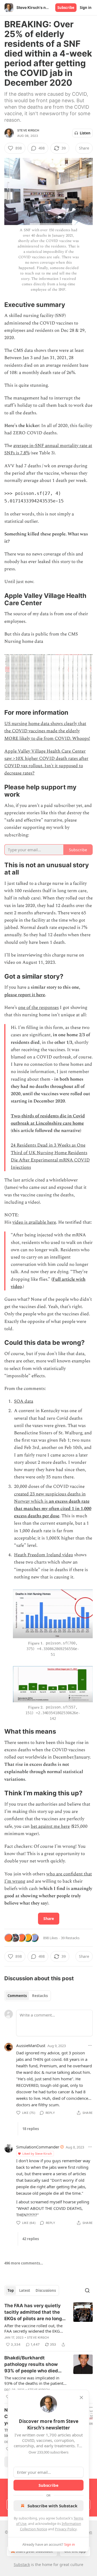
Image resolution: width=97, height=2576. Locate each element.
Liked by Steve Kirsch (37, 2153)
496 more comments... (24, 2263)
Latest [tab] (25, 2290)
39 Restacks (70, 1938)
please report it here (25, 995)
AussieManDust (31, 2045)
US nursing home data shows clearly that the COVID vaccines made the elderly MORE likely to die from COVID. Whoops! (47, 731)
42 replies (31, 2239)
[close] (81, 2398)
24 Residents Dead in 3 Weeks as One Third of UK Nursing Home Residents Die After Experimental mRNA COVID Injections (50, 1156)
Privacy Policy (66, 2529)
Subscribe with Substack (52, 2506)
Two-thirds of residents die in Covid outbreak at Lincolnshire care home (48, 1120)
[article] (48, 2325)
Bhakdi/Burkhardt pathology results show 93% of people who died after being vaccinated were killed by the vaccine (34, 2365)
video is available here (34, 1222)
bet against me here (50, 1826)
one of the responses (38, 1008)
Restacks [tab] (40, 1996)
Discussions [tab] (46, 2290)
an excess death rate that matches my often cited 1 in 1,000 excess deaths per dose (53, 1509)
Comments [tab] (17, 1996)
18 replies (31, 2129)
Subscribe (66, 8)
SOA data (24, 1401)
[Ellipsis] (90, 2045)
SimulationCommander (38, 2147)
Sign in (86, 8)
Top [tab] (11, 2290)
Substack (22, 2565)
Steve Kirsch (28, 130)
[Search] (87, 2290)
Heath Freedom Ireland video (44, 1555)
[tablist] (28, 1996)
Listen (85, 133)
